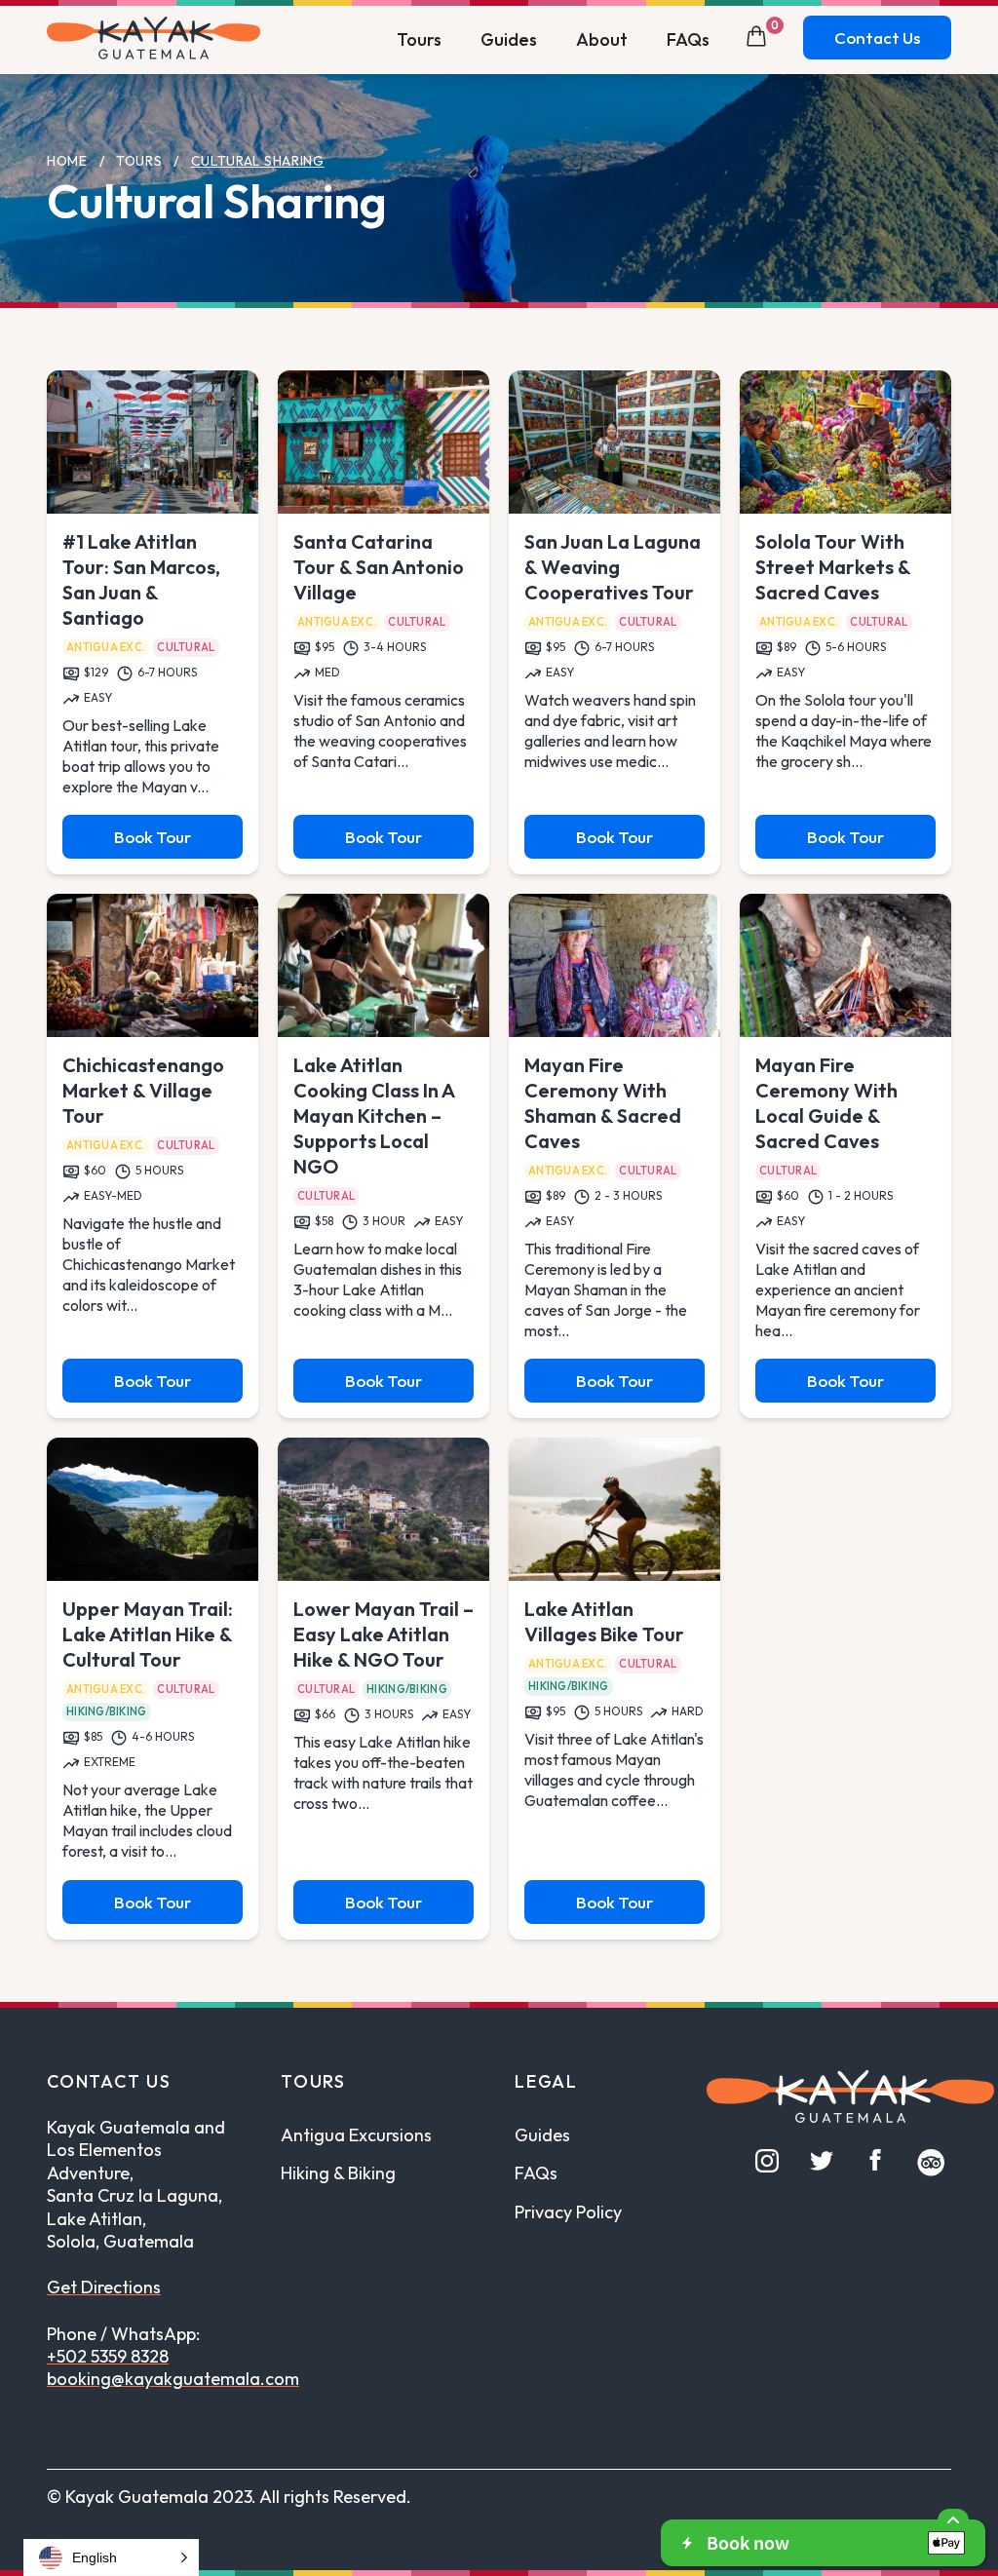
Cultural (186, 647)
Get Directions (104, 2287)
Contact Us (877, 38)
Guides (509, 39)
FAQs (688, 39)
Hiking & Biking (338, 2173)
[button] (111, 2557)
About (602, 39)
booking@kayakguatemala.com (173, 2379)
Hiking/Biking (107, 1711)
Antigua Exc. (106, 647)
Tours (419, 39)
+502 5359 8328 (108, 2356)
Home (67, 161)
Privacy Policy (568, 2212)
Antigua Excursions (356, 2135)
